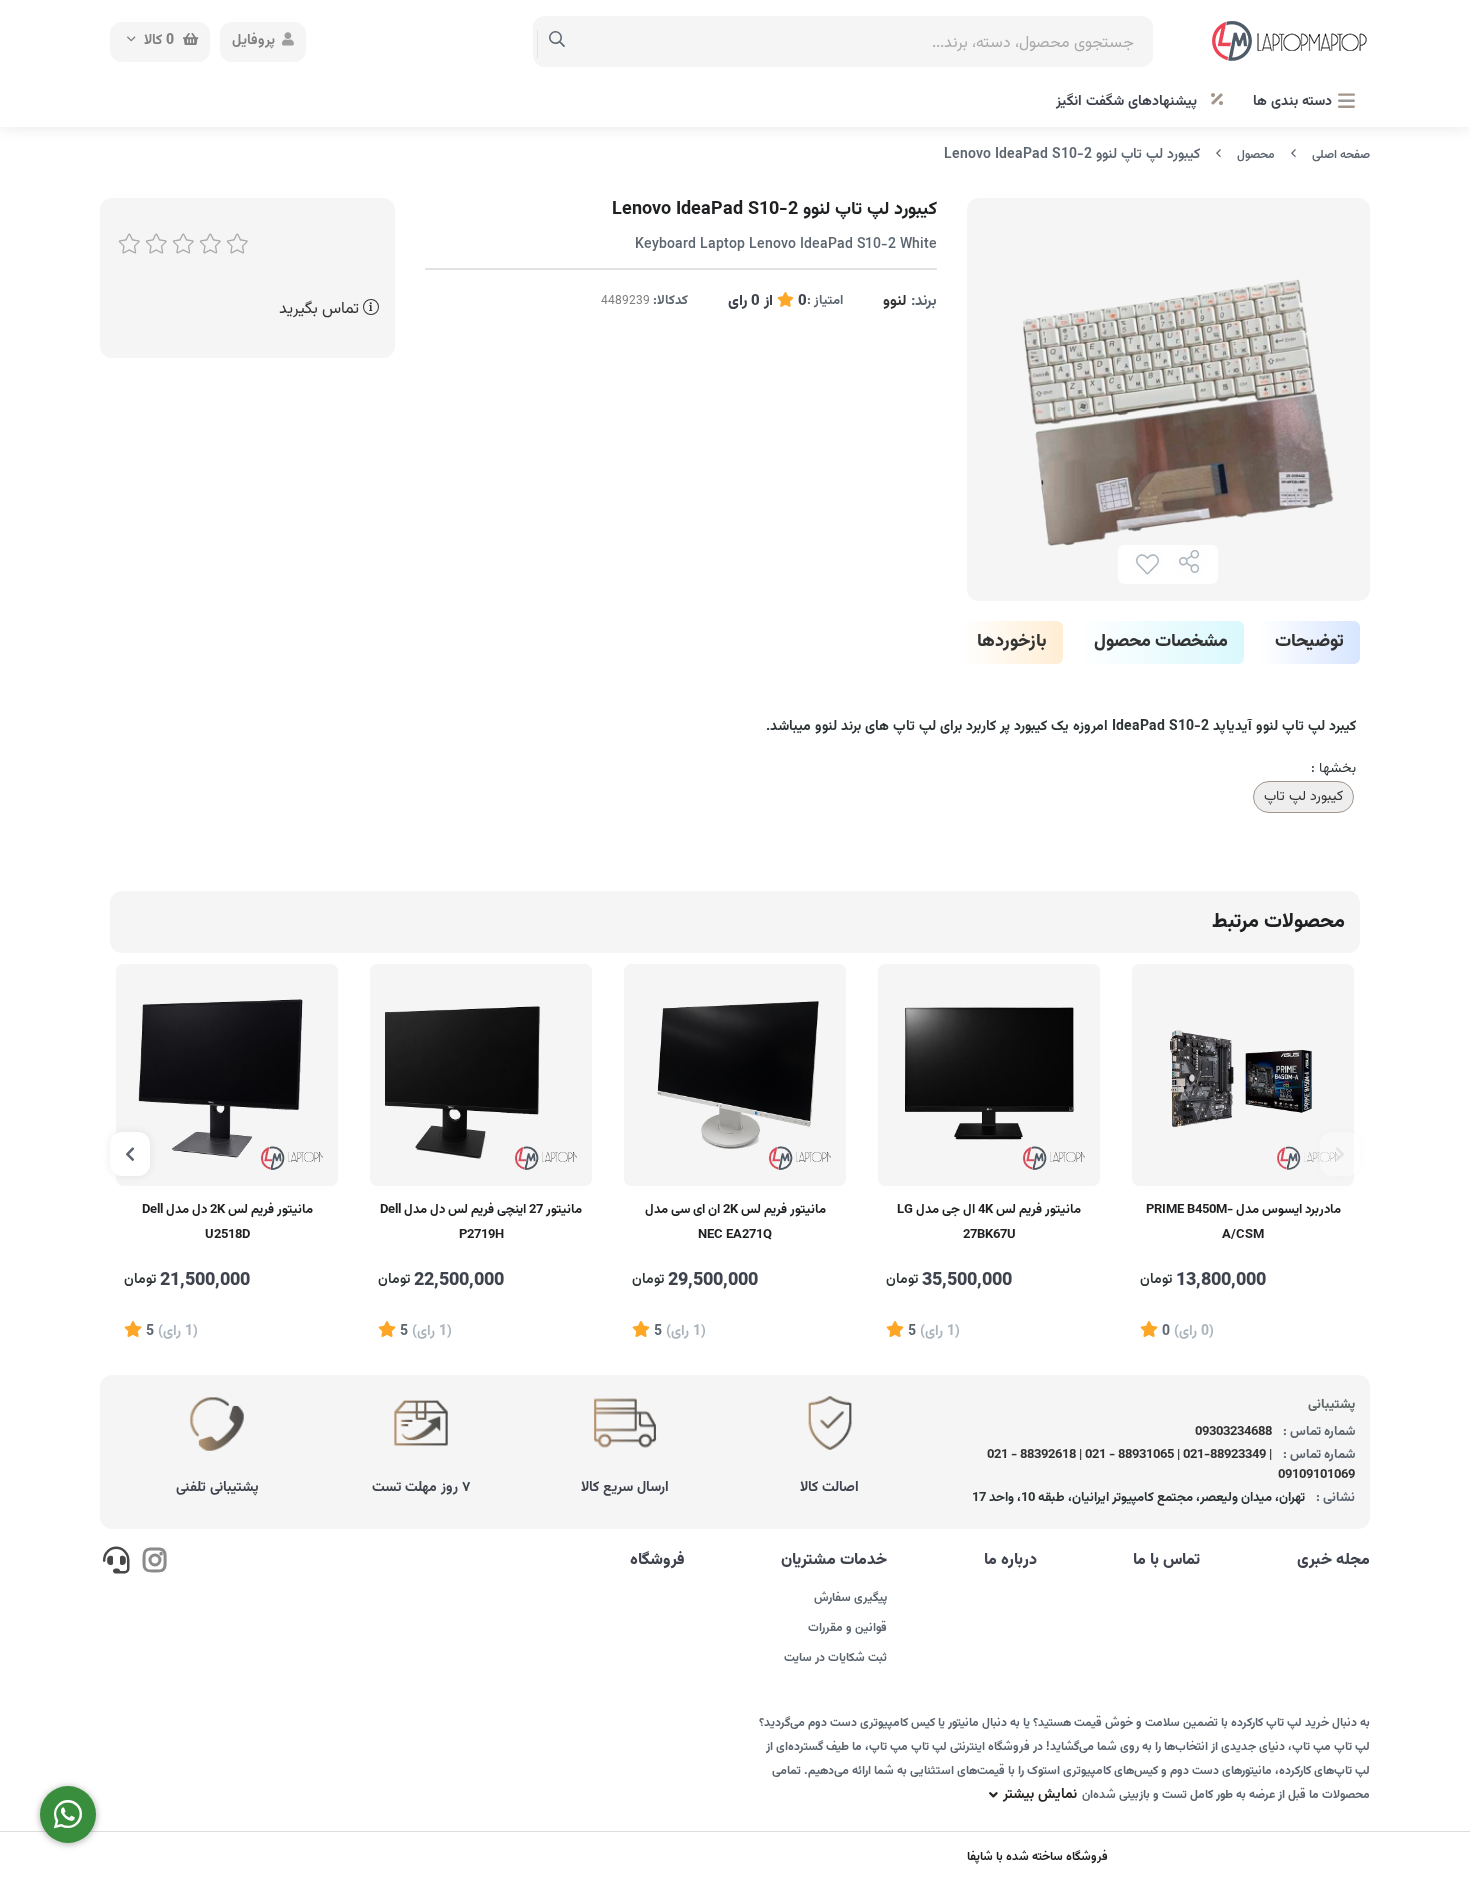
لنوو (895, 301)
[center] (557, 42)
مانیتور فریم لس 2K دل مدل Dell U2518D (227, 1222)
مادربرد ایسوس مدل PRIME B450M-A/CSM (1243, 1222)
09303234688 (1233, 1432)
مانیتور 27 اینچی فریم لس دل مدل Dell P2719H (481, 1222)
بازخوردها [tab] (1012, 642)
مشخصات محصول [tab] (1161, 642)
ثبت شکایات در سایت (835, 1658)
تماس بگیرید (321, 309)
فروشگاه (657, 1561)
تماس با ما (1166, 1561)
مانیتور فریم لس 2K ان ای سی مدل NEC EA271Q (735, 1222)
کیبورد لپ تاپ (1303, 796)
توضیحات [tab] (1309, 642)
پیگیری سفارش (850, 1598)
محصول (1256, 155)
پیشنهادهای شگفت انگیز (1128, 102)
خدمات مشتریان (834, 1561)
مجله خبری (1333, 1561)
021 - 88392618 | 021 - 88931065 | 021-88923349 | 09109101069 (1171, 1465)
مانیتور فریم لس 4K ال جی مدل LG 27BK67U (989, 1222)
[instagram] (153, 1564)
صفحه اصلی (1341, 155)
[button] (1340, 1154)
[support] (116, 1564)
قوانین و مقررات (847, 1628)
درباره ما (1010, 1561)
